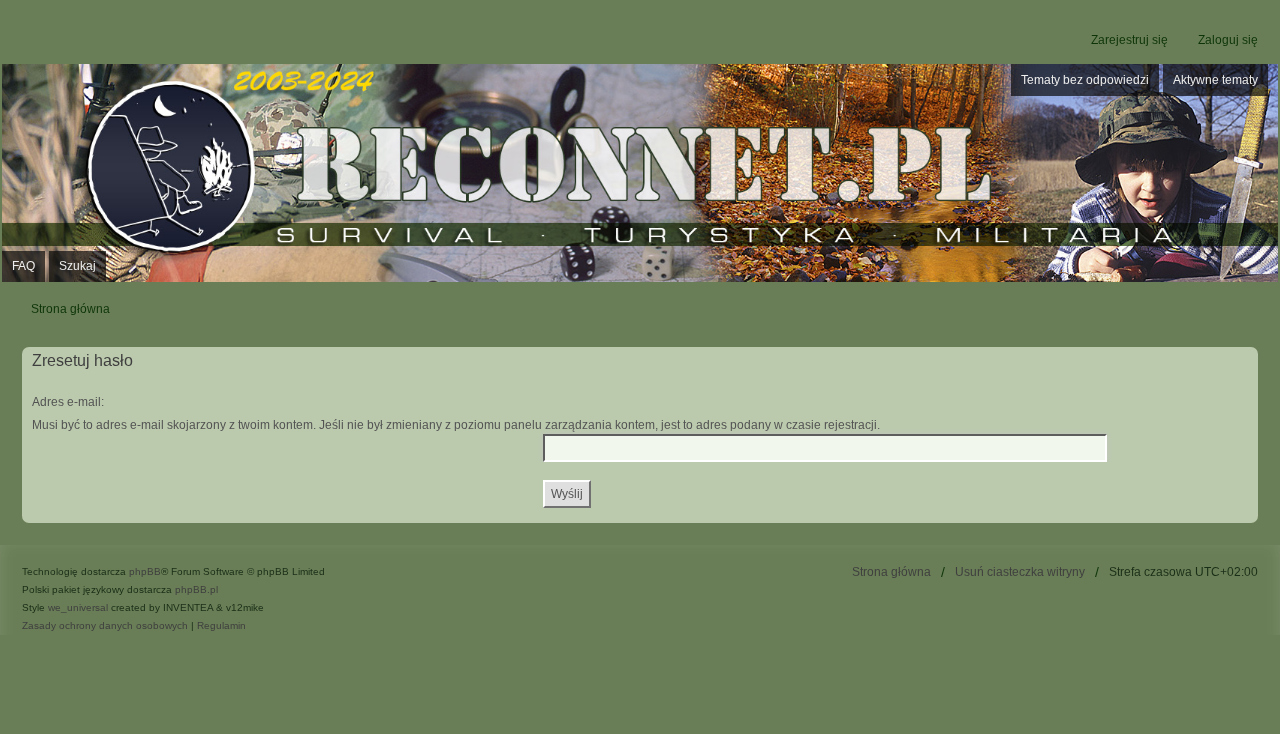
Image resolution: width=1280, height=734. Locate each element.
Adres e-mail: (68, 402)
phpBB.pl (196, 589)
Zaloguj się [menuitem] (1228, 40)
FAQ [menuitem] (23, 266)
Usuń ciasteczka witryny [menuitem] (1020, 572)
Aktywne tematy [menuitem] (1215, 80)
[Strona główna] (640, 173)
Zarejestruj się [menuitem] (1129, 40)
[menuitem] (106, 625)
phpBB (145, 571)
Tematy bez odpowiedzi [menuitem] (1085, 80)
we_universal (78, 607)
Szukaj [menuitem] (77, 266)
